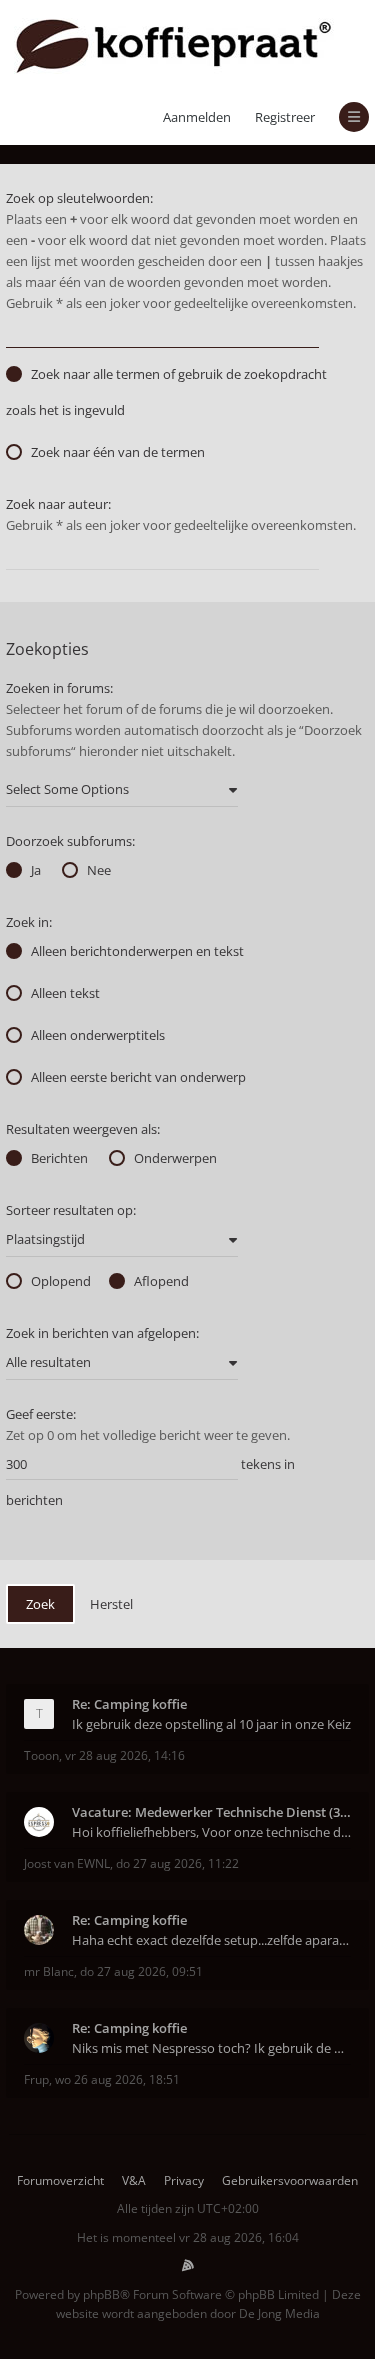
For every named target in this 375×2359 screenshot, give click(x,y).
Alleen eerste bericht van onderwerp (138, 1077)
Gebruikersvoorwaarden (290, 2180)
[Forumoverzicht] (173, 44)
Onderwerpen (175, 1158)
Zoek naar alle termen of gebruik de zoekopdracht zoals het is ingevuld (166, 392)
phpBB (101, 2294)
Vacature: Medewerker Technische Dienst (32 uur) (211, 1812)
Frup (36, 2079)
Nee (99, 870)
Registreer (285, 117)
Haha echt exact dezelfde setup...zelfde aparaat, (211, 1940)
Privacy (184, 2180)
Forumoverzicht (60, 2180)
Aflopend (161, 1281)
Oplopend (61, 1281)
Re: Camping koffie (129, 1704)
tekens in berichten (150, 1482)
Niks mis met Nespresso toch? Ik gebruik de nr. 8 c (211, 2048)
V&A (134, 2180)
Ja (36, 870)
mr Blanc (49, 1971)
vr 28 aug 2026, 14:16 (125, 1755)
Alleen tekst (65, 993)
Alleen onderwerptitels (98, 1035)
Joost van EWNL (67, 1863)
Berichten (59, 1158)
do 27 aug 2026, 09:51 (141, 1971)
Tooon (41, 1755)
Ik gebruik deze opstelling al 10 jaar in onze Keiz (211, 1724)
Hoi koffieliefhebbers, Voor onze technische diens (211, 1832)
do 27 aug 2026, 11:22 (177, 1863)
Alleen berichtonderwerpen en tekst (137, 951)
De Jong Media (279, 2313)
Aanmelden (197, 117)
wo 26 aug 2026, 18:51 (117, 2079)
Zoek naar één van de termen (118, 452)
